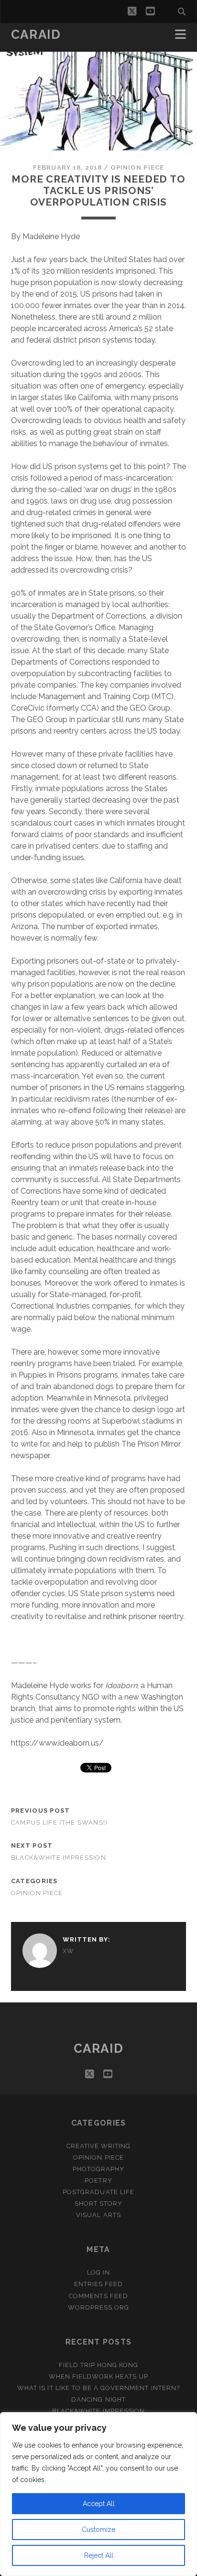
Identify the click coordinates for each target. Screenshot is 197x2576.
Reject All (99, 2555)
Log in (98, 2272)
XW (69, 1951)
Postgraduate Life (98, 2192)
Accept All (99, 2504)
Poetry (98, 2180)
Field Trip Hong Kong (99, 2365)
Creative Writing (99, 2146)
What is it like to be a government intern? (98, 2388)
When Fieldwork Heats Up (99, 2376)
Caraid (36, 34)
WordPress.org (99, 2307)
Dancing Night (98, 2399)
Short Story (98, 2203)
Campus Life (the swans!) (60, 1823)
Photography (98, 2169)
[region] (98, 2494)
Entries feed (99, 2284)
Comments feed (98, 2296)
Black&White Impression (59, 1857)
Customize (98, 2530)
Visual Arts (98, 2215)
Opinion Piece (137, 167)
